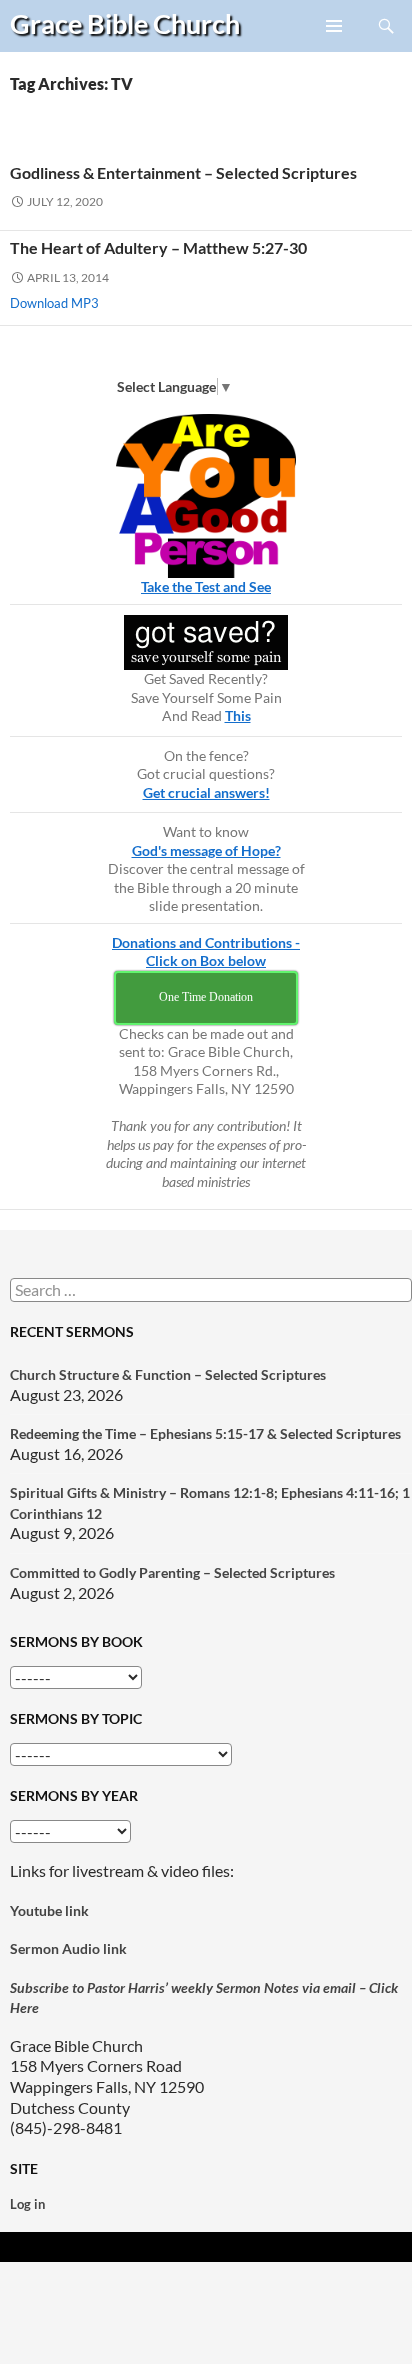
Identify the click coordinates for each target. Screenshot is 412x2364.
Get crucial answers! (206, 792)
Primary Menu (335, 51)
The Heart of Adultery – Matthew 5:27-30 (158, 247)
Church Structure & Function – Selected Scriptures (168, 1374)
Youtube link (49, 1910)
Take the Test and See (206, 586)
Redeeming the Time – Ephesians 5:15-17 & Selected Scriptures (205, 1433)
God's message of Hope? (206, 850)
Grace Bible (125, 23)
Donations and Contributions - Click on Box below (206, 952)
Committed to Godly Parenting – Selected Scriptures (172, 1572)
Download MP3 (54, 303)
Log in (27, 2204)
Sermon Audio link (68, 1948)
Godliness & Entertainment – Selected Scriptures (183, 172)
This (238, 715)
